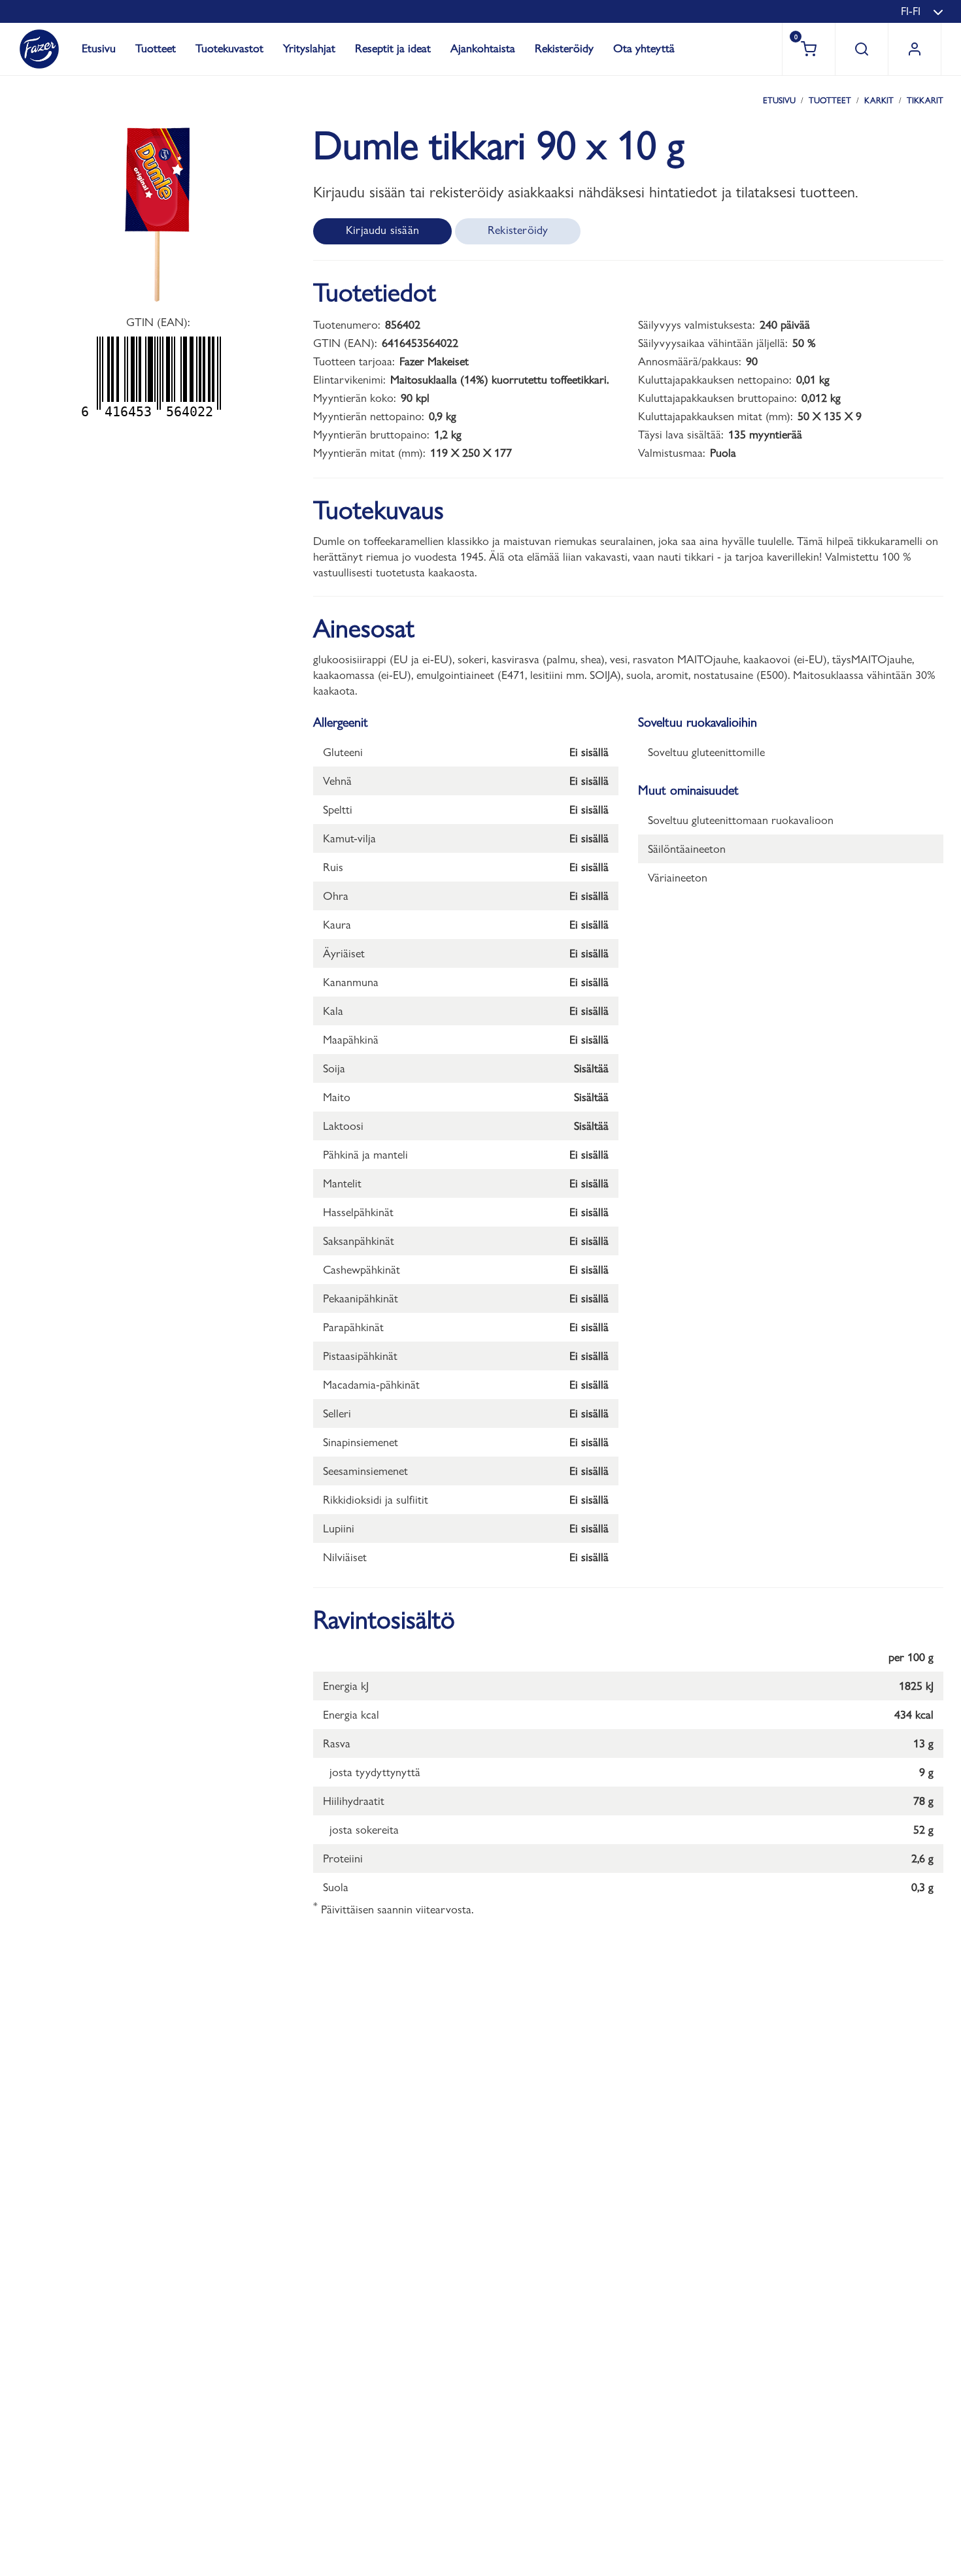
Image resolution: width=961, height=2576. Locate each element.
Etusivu (99, 48)
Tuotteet (156, 48)
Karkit (879, 100)
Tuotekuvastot (229, 48)
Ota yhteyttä (644, 48)
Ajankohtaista (483, 48)
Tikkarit (925, 100)
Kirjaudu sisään (382, 230)
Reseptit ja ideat (393, 48)
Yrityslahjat (309, 48)
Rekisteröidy (564, 48)
